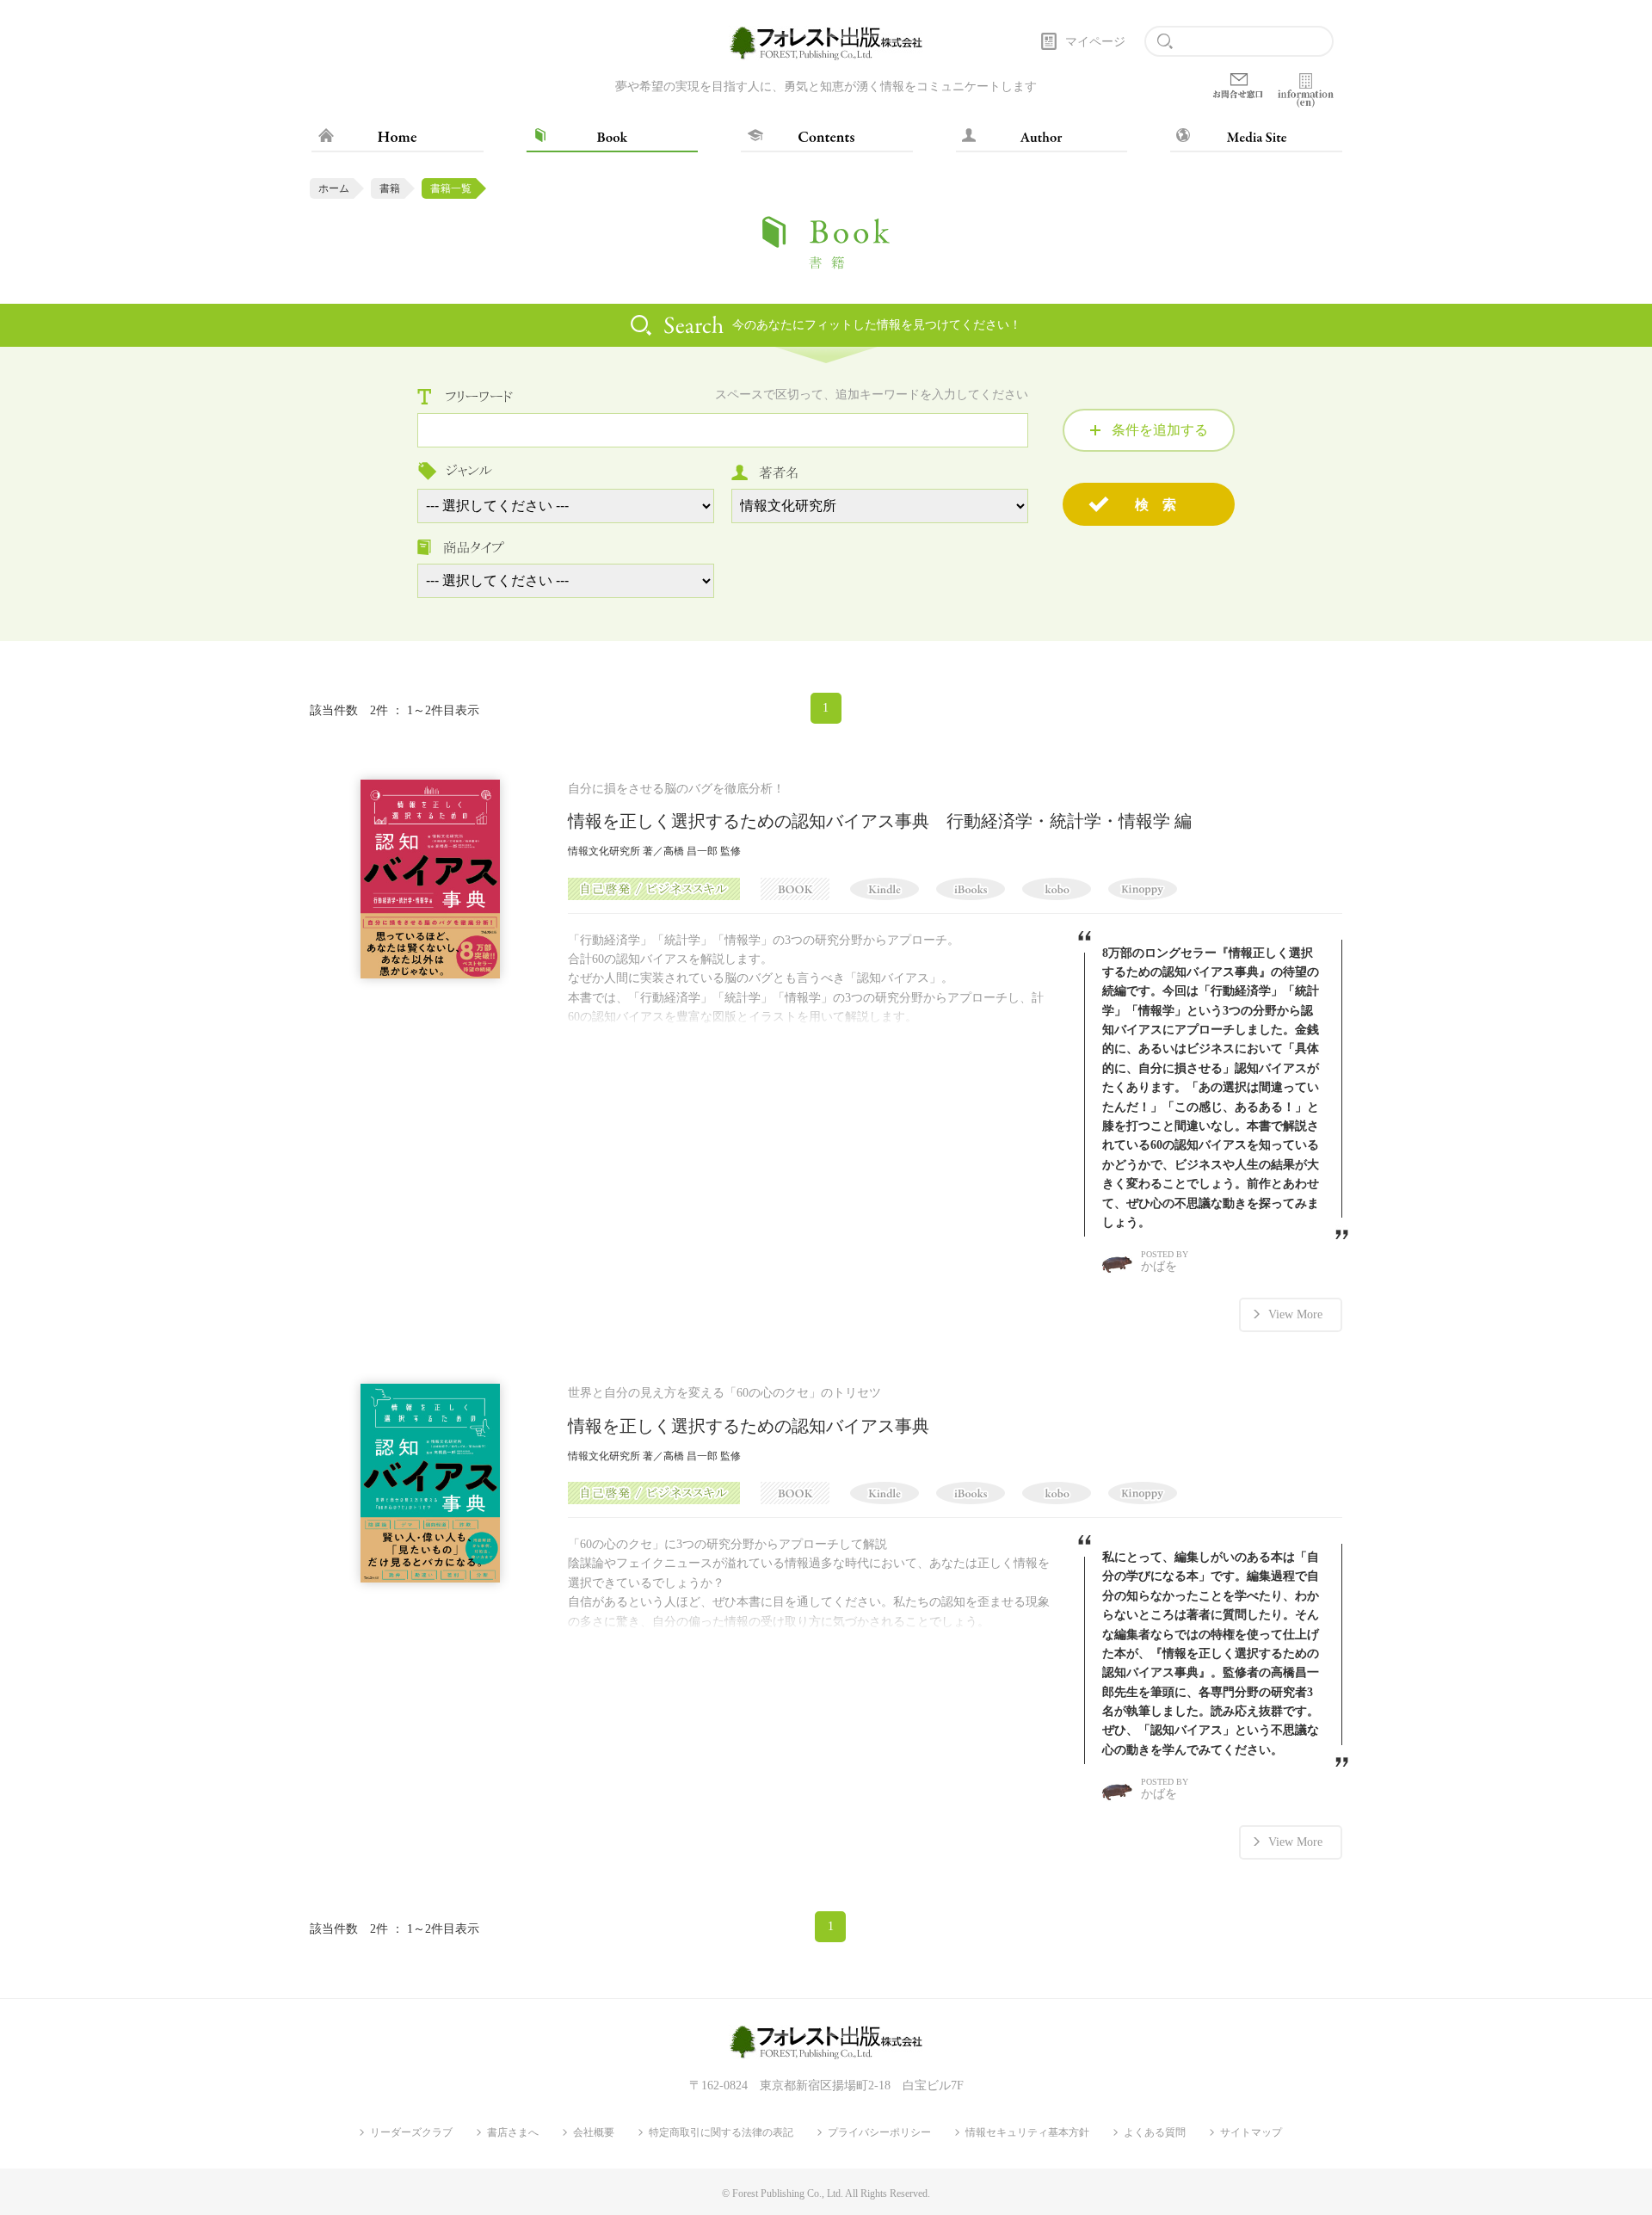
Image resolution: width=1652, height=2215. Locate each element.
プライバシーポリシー (879, 2132)
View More (1295, 1314)
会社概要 (594, 2132)
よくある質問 (1155, 2132)
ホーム (334, 188)
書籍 (390, 188)
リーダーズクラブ (411, 2132)
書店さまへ (513, 2132)
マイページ (1095, 42)
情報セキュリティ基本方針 (1027, 2132)
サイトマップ (1251, 2132)
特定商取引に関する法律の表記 (721, 2132)
